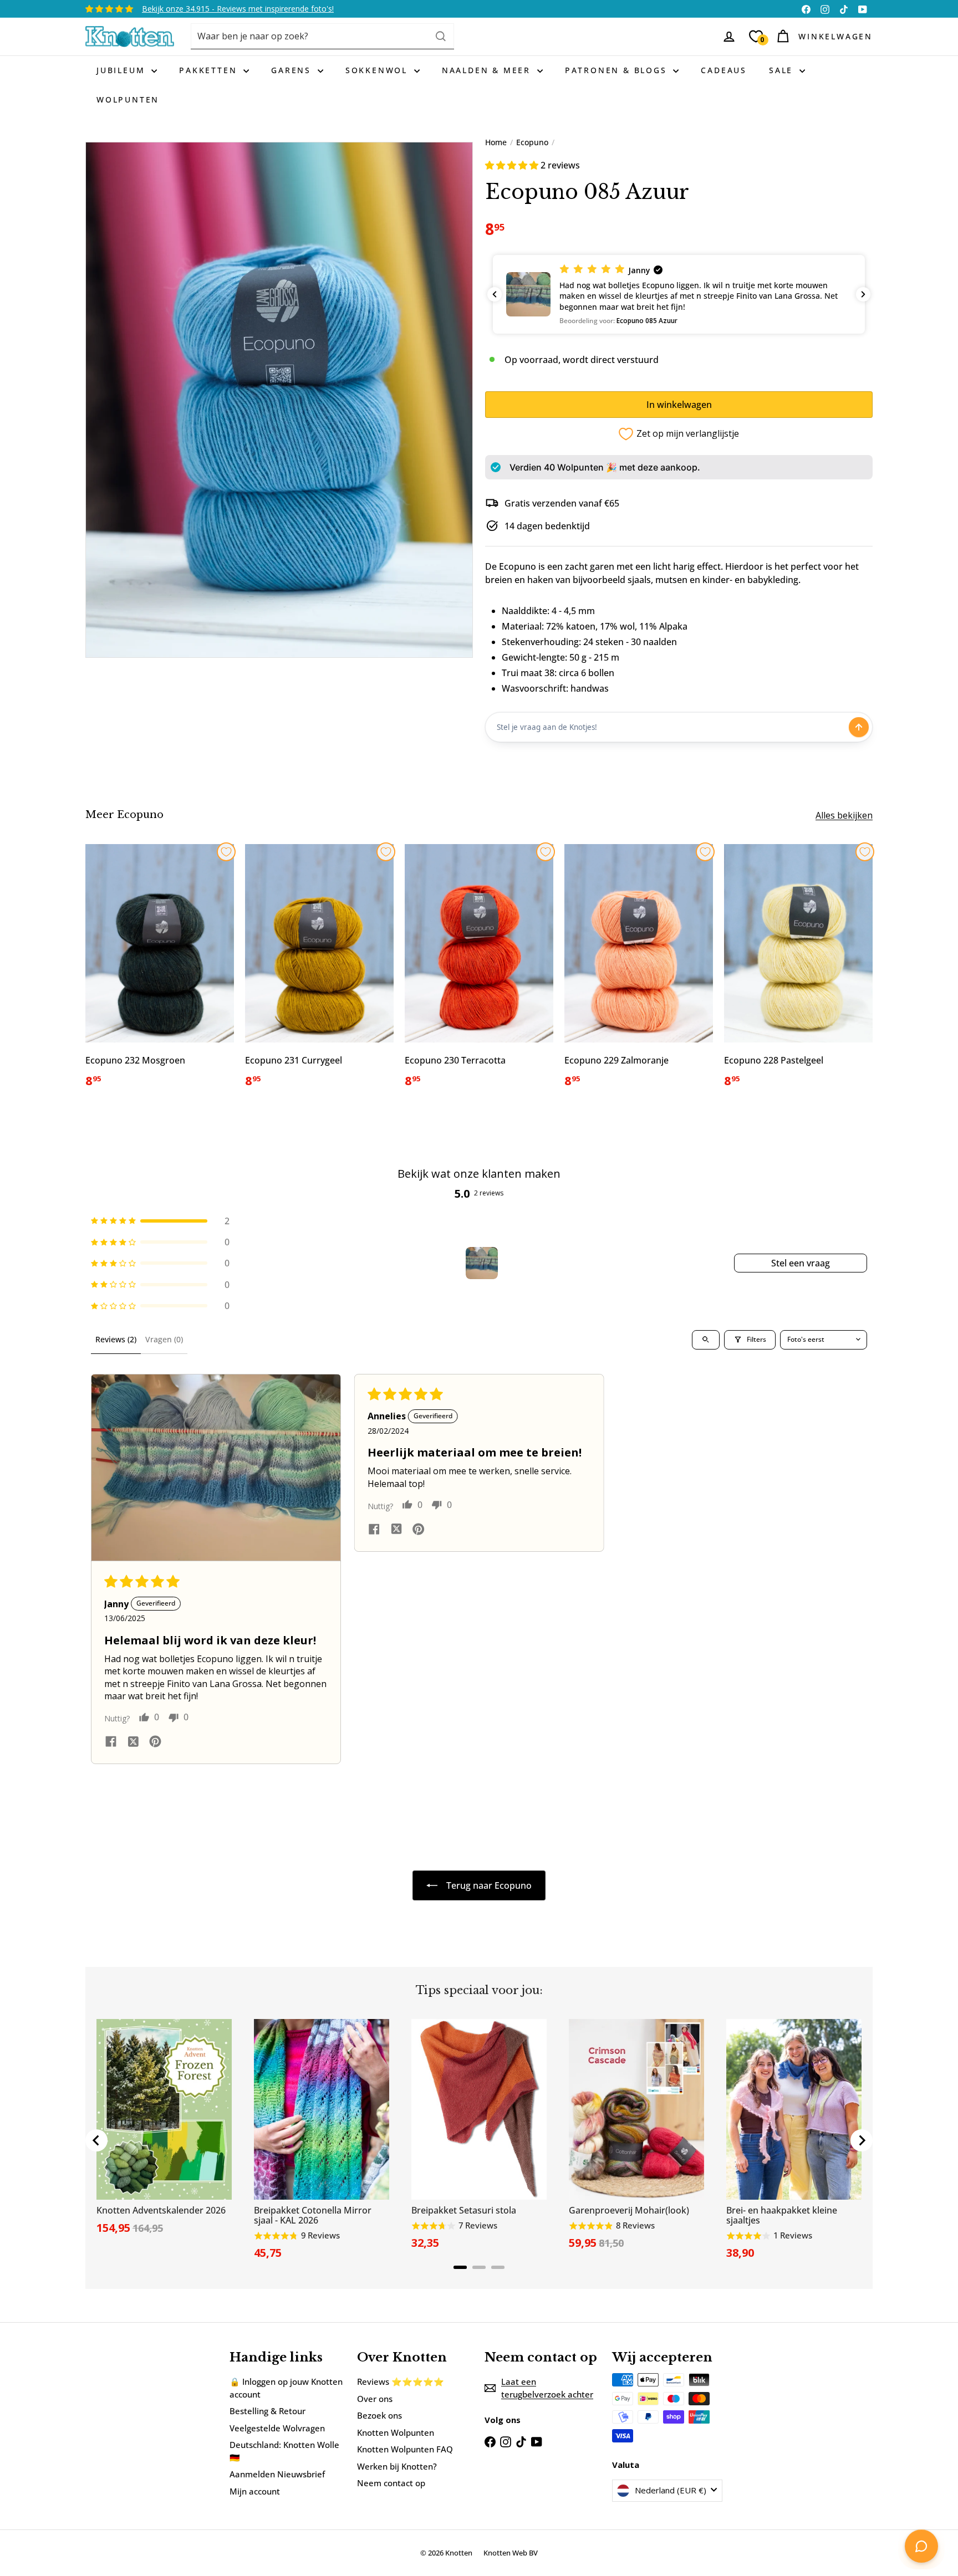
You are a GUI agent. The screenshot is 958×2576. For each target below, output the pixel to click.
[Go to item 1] (482, 1263)
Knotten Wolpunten (396, 2432)
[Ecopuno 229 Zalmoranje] (639, 972)
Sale (783, 70)
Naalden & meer (488, 70)
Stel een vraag (801, 1263)
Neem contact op (391, 2483)
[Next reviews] (863, 294)
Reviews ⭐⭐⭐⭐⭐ (401, 2381)
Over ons (375, 2399)
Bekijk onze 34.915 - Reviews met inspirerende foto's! (238, 9)
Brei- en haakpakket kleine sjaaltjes (782, 2215)
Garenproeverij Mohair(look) (629, 2210)
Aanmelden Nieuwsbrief (277, 2474)
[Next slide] (862, 2140)
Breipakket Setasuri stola (464, 2210)
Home (496, 142)
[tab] (460, 2267)
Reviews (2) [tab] (116, 1339)
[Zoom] (279, 400)
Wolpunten (128, 99)
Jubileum (123, 70)
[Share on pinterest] (155, 1743)
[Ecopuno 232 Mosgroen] (160, 972)
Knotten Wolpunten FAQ (405, 2449)
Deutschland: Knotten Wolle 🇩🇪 (284, 2451)
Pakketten (210, 70)
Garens (293, 70)
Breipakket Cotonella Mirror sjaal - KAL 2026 (313, 2215)
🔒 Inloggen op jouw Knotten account (286, 2388)
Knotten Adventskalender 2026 (161, 2210)
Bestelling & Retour (267, 2411)
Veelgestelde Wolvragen (277, 2428)
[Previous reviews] (495, 294)
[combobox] (322, 36)
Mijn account (255, 2491)
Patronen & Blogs (618, 70)
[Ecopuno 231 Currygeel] (319, 972)
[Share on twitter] (133, 1743)
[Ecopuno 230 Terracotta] (479, 972)
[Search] (441, 36)
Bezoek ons (379, 2415)
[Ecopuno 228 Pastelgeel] (798, 972)
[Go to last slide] (96, 2140)
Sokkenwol (378, 70)
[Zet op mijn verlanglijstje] (226, 852)
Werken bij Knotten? (397, 2466)
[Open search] (706, 1340)
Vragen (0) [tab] (164, 1339)
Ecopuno (532, 142)
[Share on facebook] (111, 1743)
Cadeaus (724, 70)
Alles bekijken (844, 815)
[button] (513, 165)
